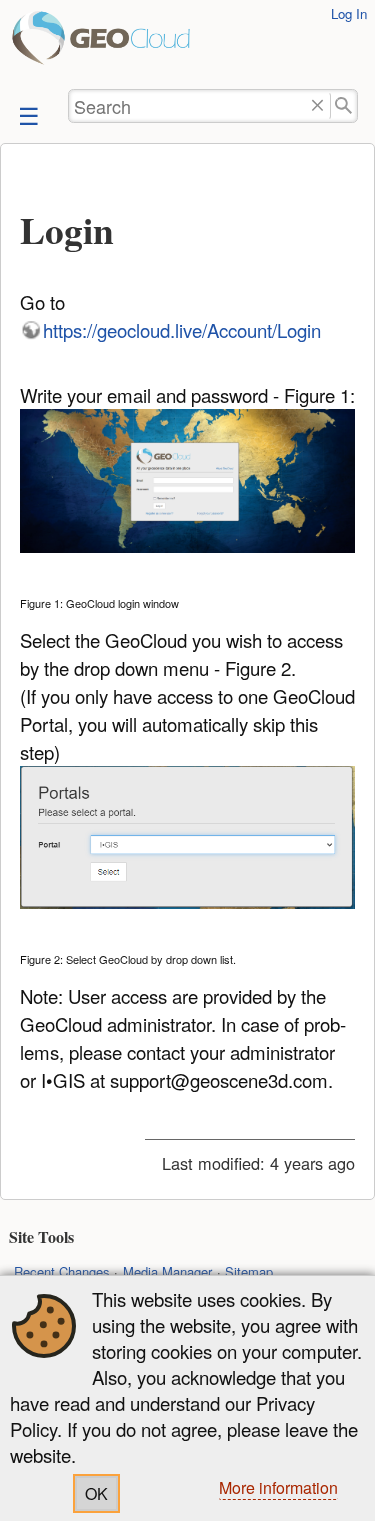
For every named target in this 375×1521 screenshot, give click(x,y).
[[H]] (41, 44)
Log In (349, 13)
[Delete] (317, 106)
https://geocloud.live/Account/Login (182, 330)
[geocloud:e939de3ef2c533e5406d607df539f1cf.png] (188, 483)
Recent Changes (62, 1271)
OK (96, 1493)
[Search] (344, 106)
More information (278, 1487)
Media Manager (167, 1271)
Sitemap (249, 1271)
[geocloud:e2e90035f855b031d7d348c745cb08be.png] (188, 840)
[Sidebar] (27, 114)
